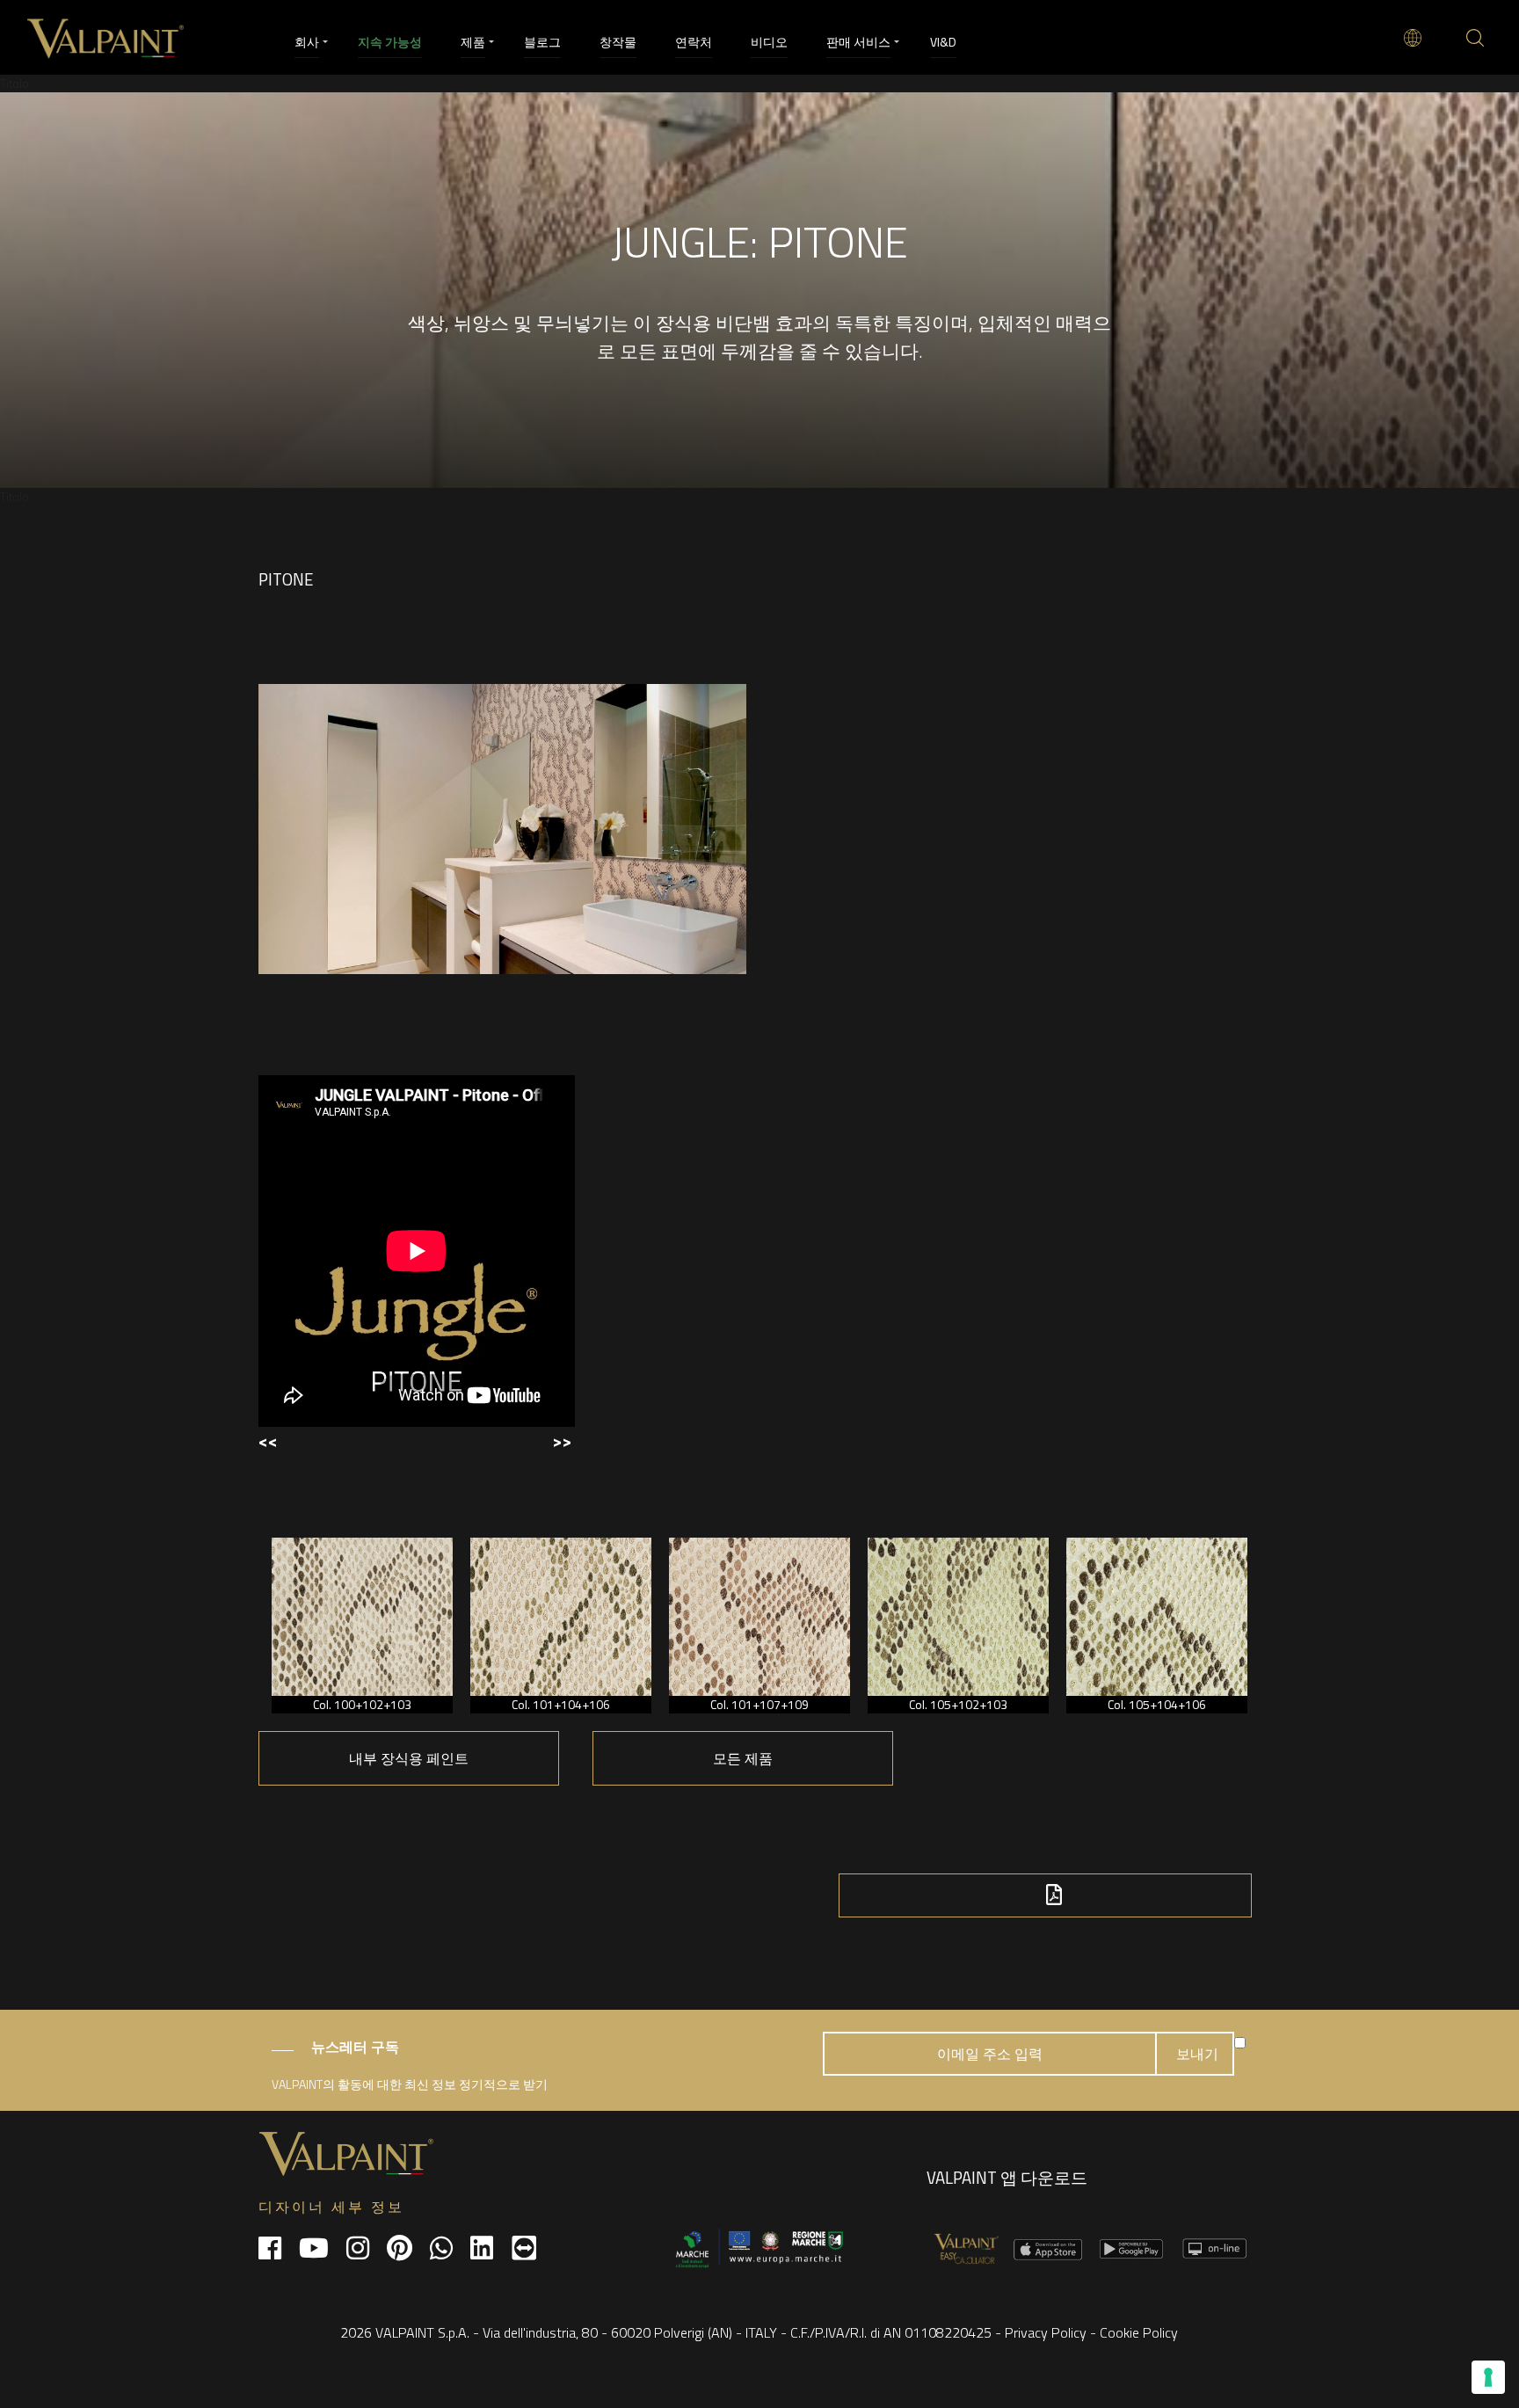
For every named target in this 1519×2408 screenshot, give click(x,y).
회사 (307, 42)
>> (562, 1440)
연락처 (694, 42)
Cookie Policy (1139, 2332)
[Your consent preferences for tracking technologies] (1488, 2377)
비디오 (769, 42)
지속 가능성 (390, 42)
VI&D (943, 42)
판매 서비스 (858, 42)
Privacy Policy (1046, 2332)
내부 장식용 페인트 (409, 1758)
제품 (473, 42)
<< (268, 1440)
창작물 (618, 42)
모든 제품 (743, 1758)
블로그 (542, 42)
